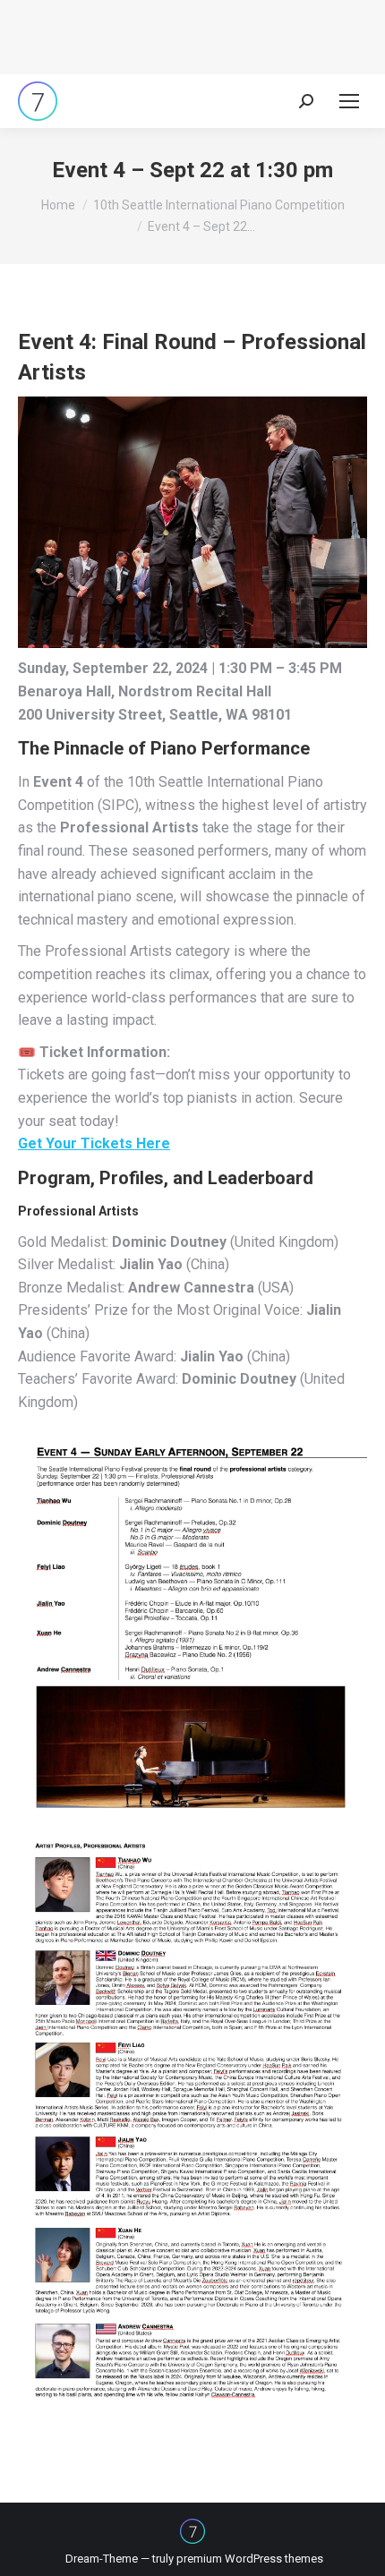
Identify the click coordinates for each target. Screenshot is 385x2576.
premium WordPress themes (250, 2559)
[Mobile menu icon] (349, 101)
